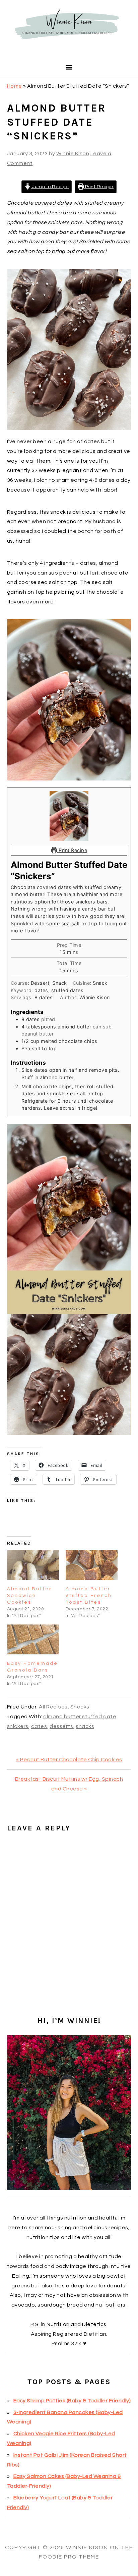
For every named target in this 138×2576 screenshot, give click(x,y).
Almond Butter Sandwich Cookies (29, 1596)
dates (39, 1726)
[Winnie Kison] (69, 50)
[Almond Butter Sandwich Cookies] (33, 1565)
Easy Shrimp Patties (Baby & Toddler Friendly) (72, 2401)
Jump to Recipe (50, 187)
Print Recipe (99, 187)
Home (15, 86)
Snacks (80, 1707)
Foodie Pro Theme (69, 2557)
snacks (85, 1726)
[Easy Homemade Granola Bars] (33, 1639)
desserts (61, 1726)
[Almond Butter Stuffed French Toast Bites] (92, 1565)
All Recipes (53, 1707)
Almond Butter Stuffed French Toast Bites (89, 1596)
